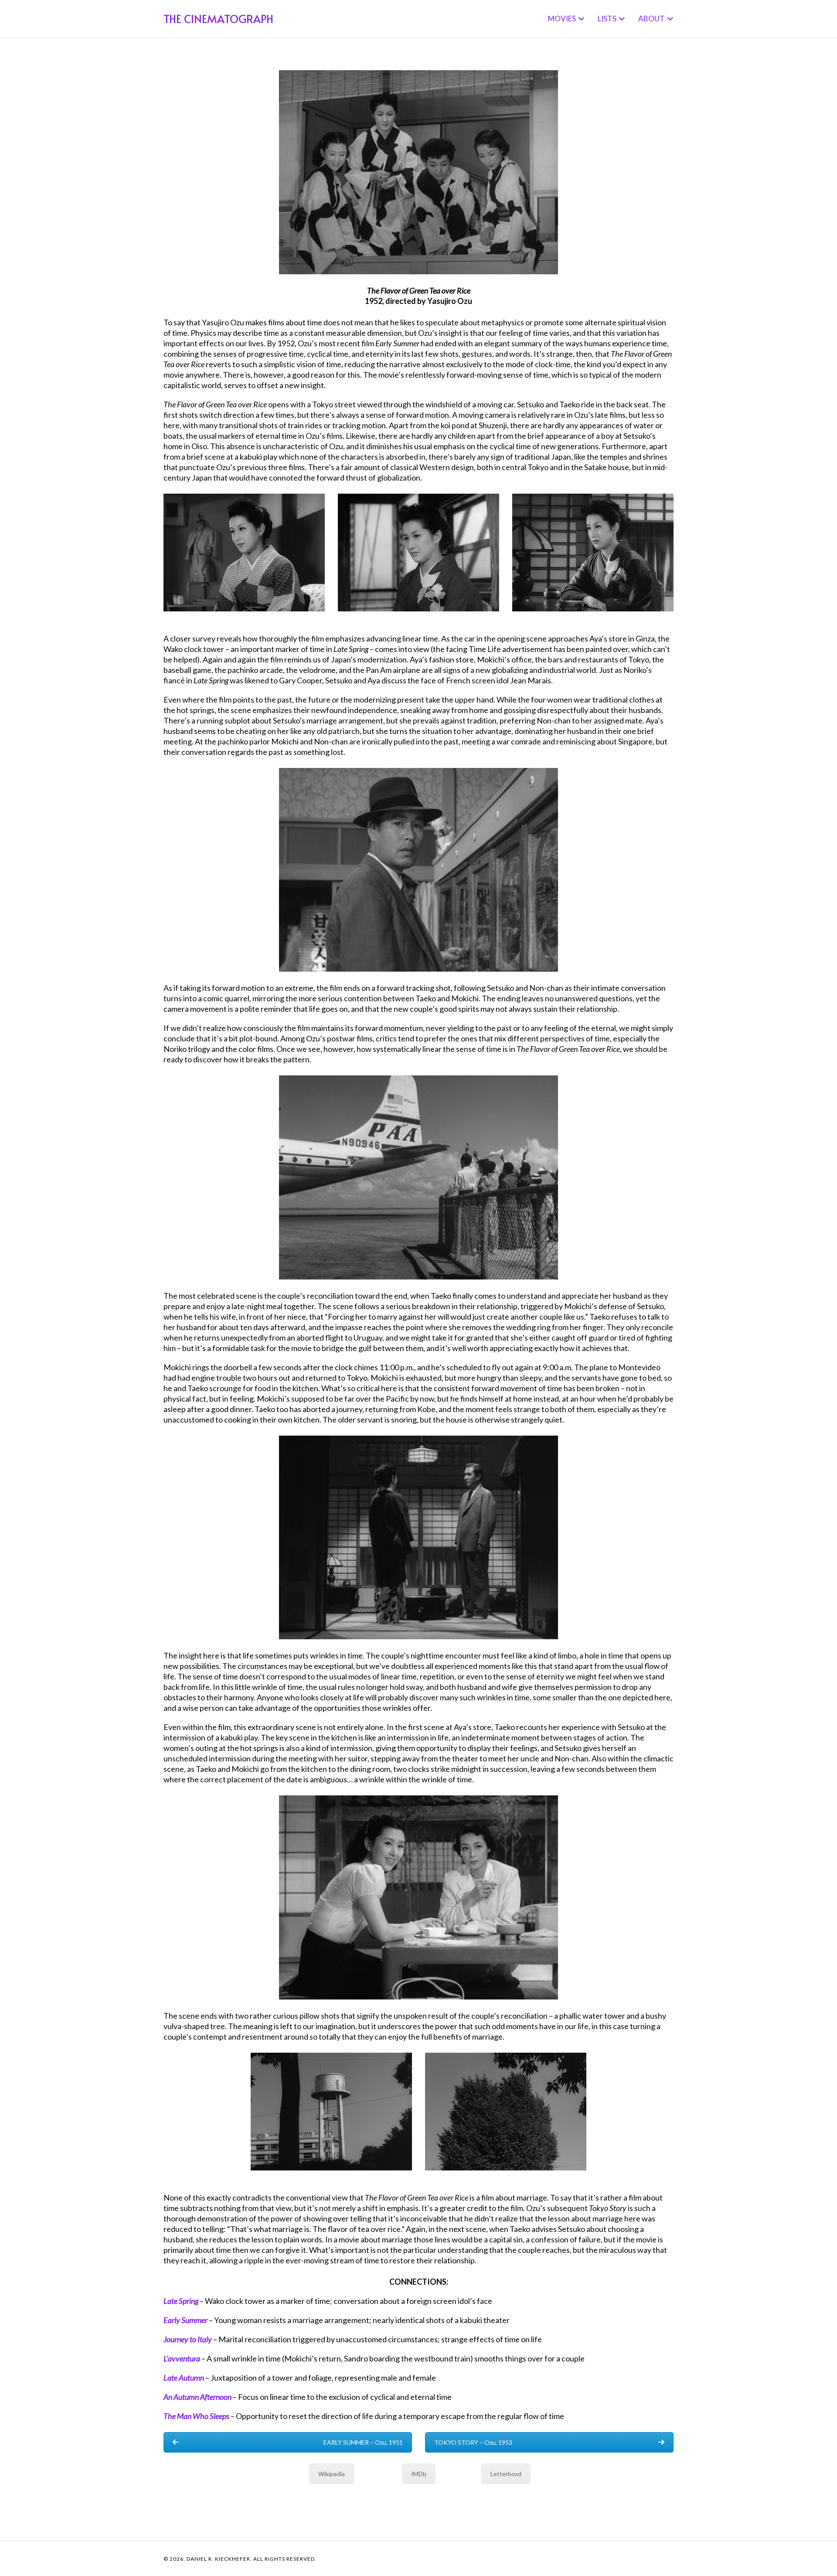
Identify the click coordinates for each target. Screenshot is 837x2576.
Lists (607, 19)
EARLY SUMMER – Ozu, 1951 (363, 2442)
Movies (562, 19)
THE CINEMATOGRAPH (218, 19)
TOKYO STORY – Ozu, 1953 (473, 2442)
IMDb (419, 2474)
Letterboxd (506, 2474)
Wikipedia (332, 2474)
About (652, 19)
